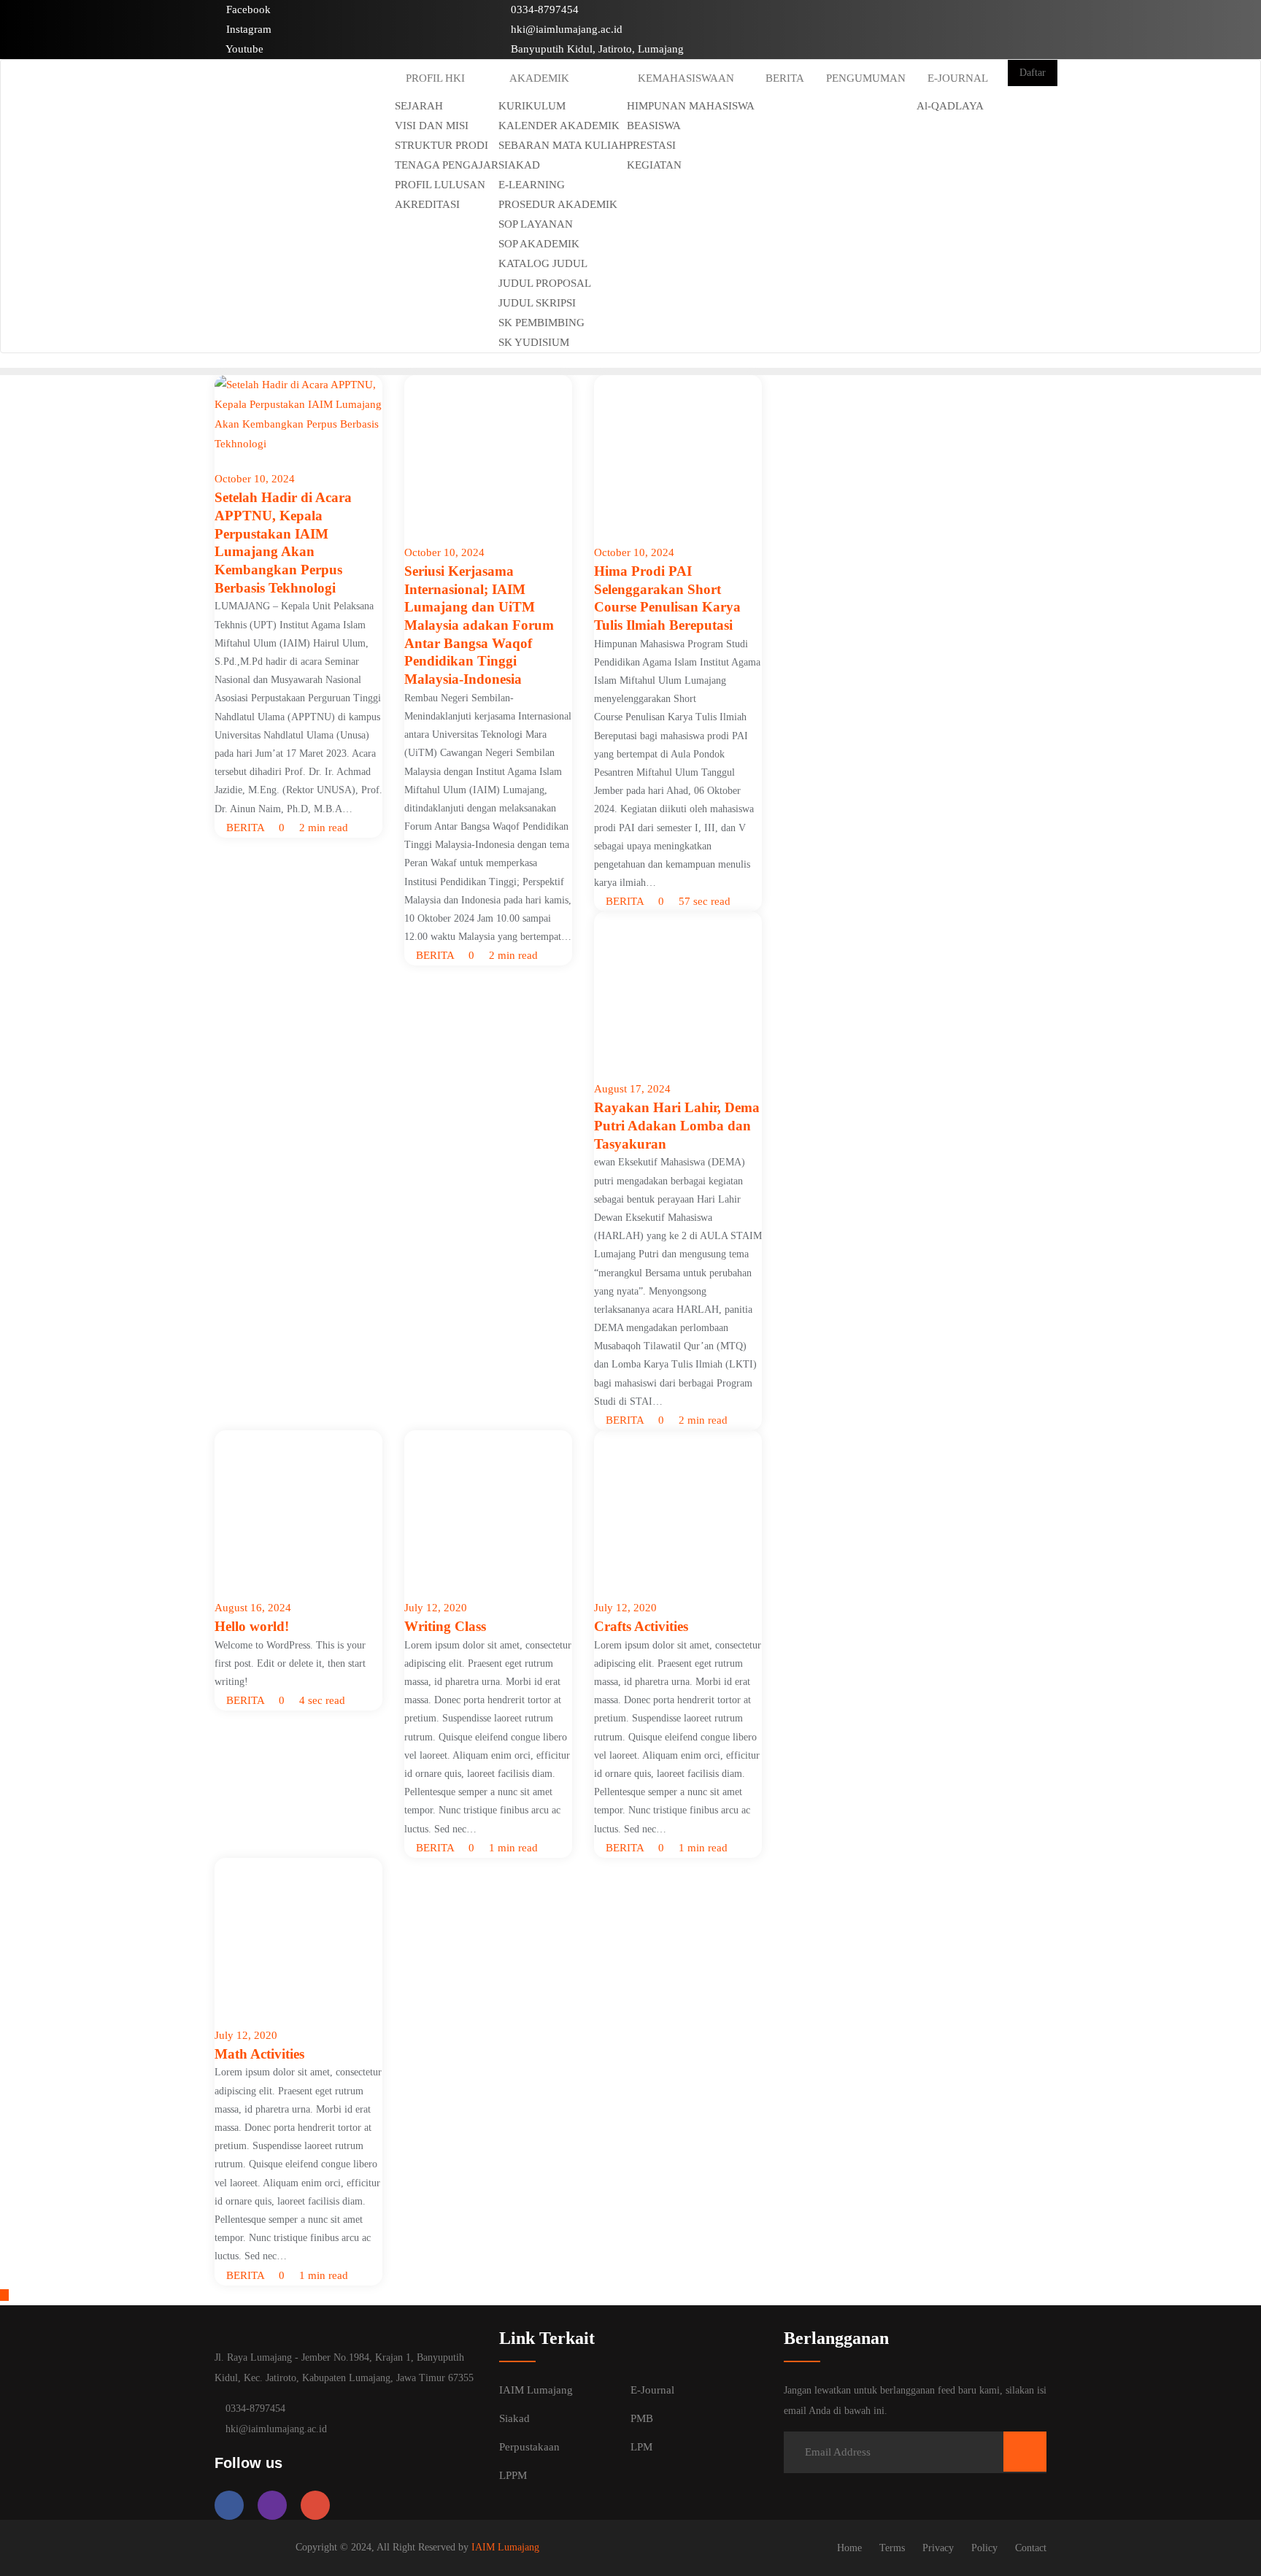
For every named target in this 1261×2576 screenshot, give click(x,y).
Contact (1031, 2548)
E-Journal (652, 2390)
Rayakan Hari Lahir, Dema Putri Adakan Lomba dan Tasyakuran (677, 1125)
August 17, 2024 (632, 1089)
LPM (641, 2447)
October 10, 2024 (255, 479)
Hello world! (252, 1626)
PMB (642, 2418)
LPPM (513, 2475)
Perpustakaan (529, 2447)
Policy (984, 2548)
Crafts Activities (641, 1626)
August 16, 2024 (253, 1608)
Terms (892, 2548)
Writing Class (445, 1626)
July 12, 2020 (436, 1608)
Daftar (1033, 73)
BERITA (244, 828)
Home (849, 2548)
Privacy (938, 2548)
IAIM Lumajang (536, 2390)
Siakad (514, 2418)
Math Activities (259, 2054)
